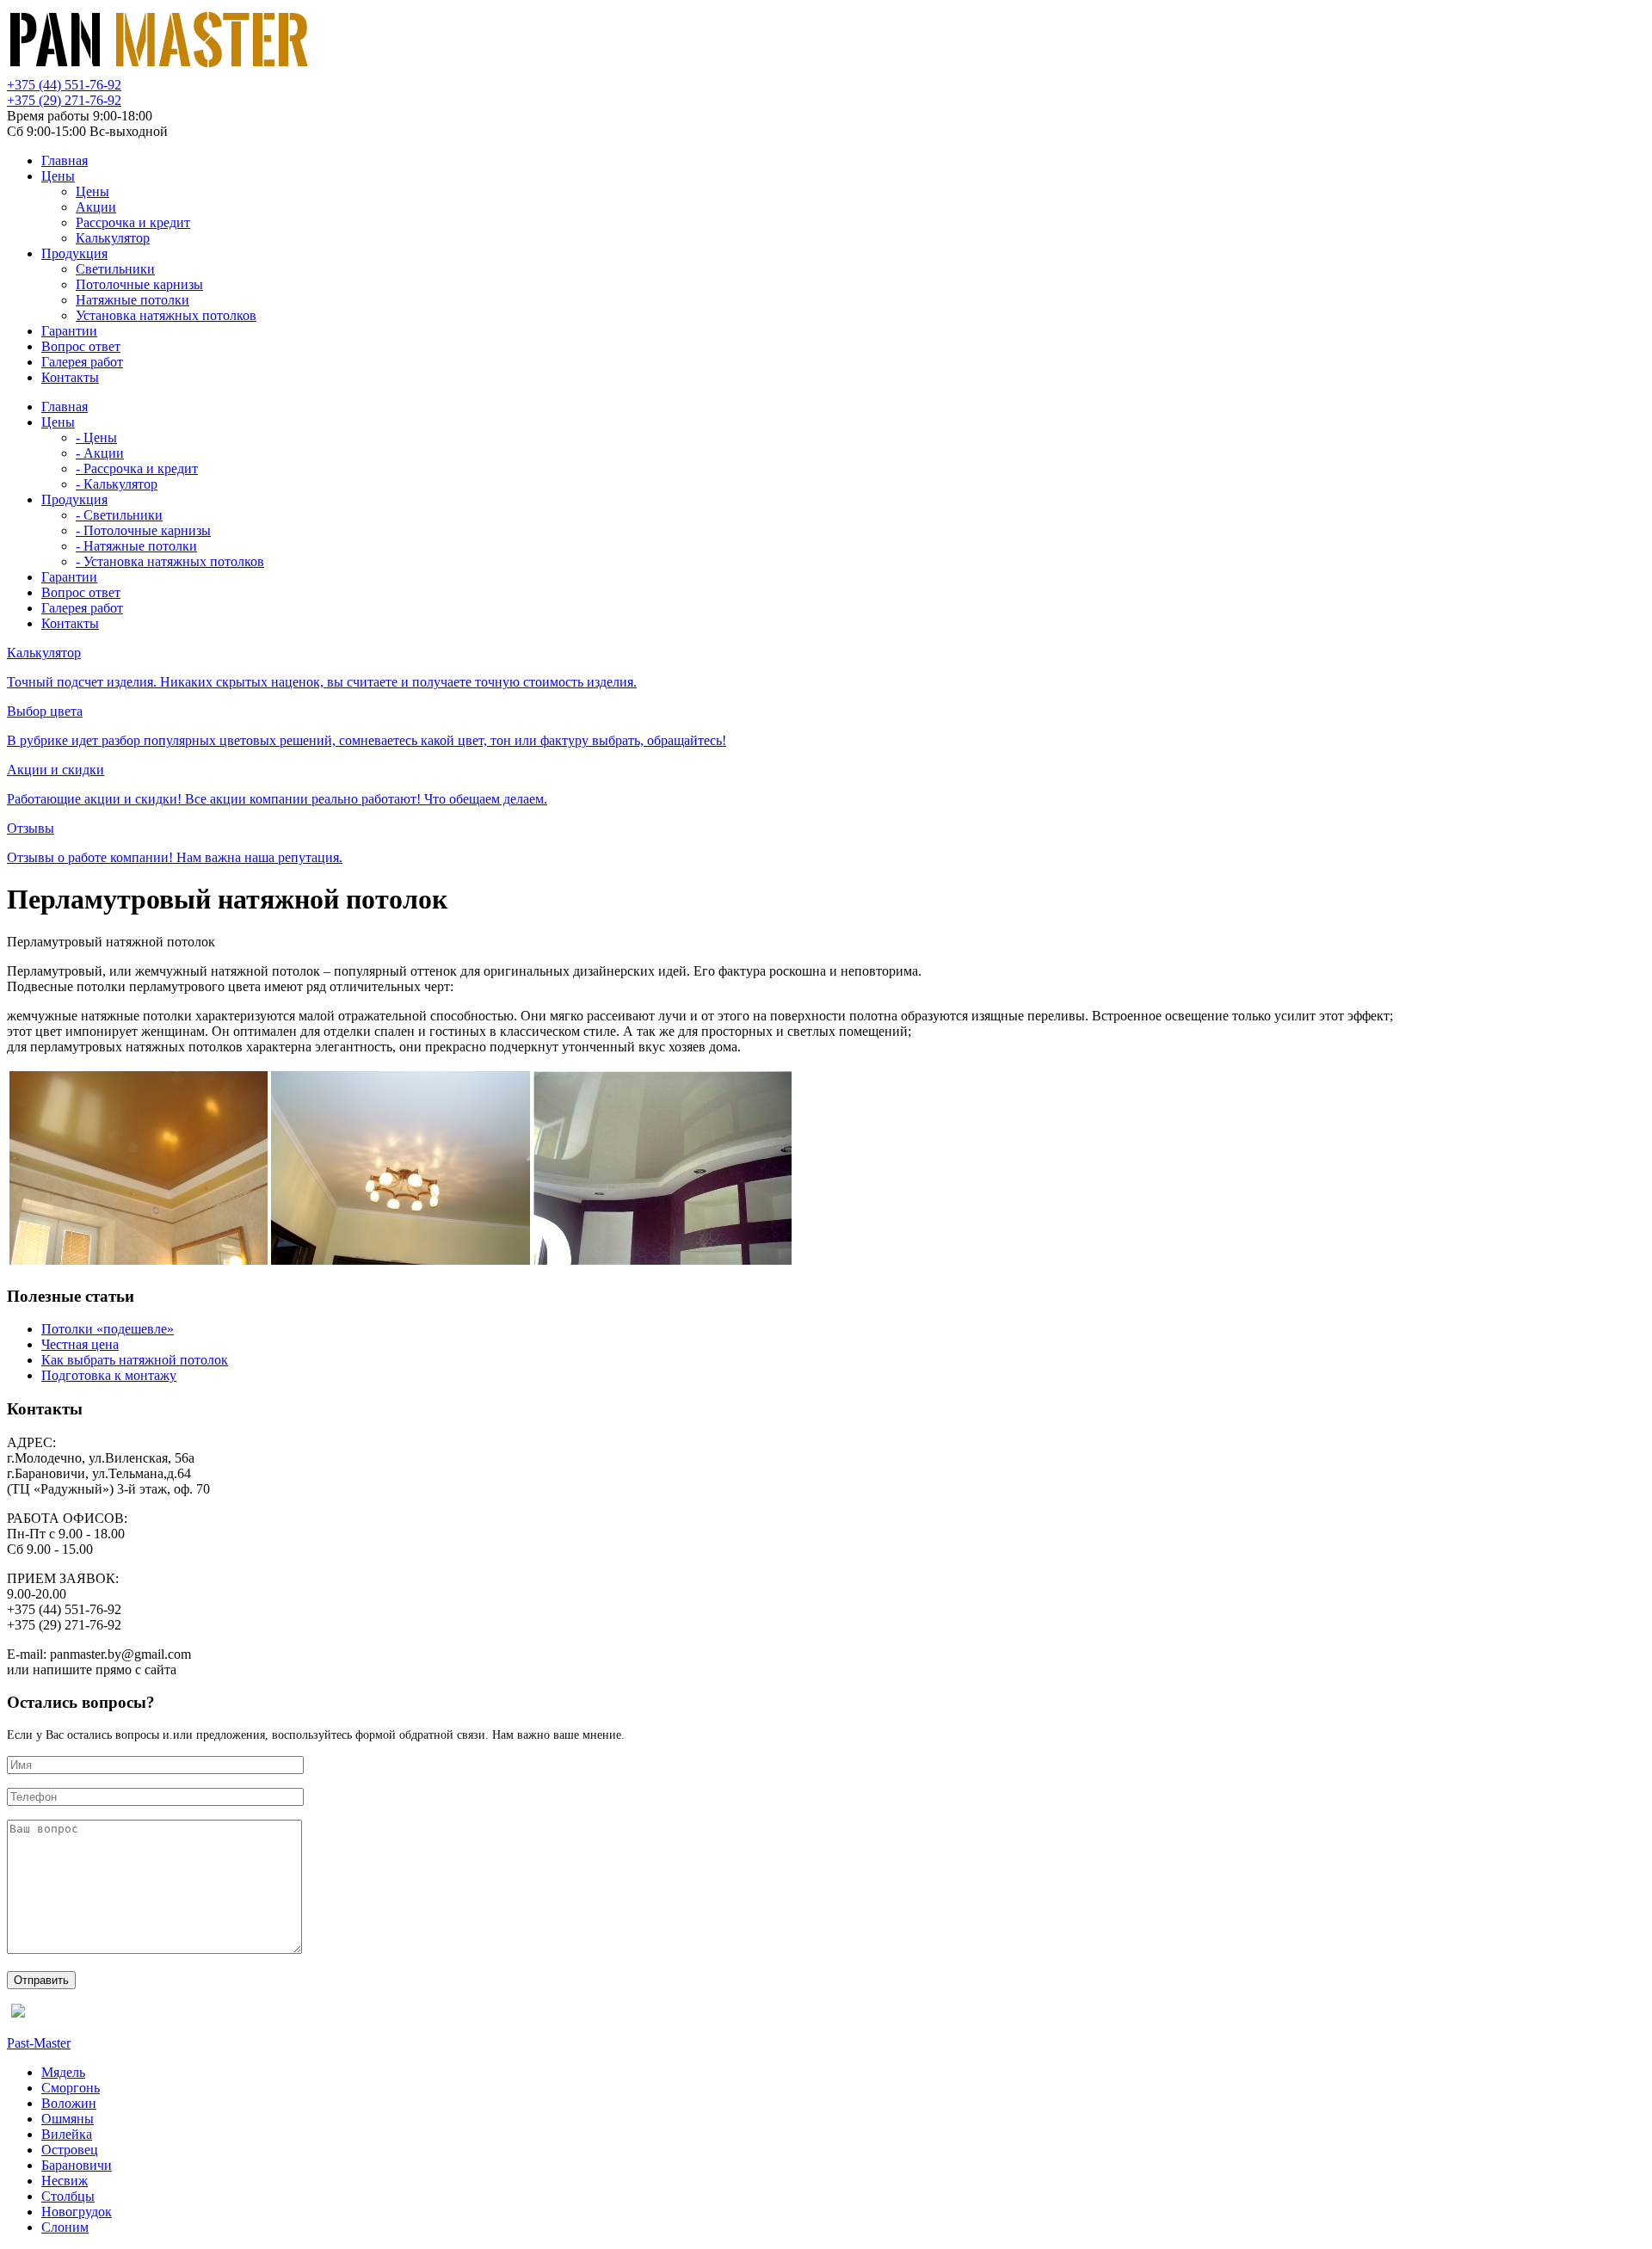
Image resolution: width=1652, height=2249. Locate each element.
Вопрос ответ (81, 346)
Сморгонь (71, 2088)
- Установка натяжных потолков (170, 561)
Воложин (69, 2103)
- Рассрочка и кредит (137, 468)
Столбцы (68, 2196)
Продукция (74, 253)
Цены (58, 176)
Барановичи (77, 2165)
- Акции (100, 453)
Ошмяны (68, 2119)
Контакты (70, 377)
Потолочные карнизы (139, 284)
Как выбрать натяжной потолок (135, 1360)
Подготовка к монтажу (109, 1375)
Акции (96, 207)
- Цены (96, 437)
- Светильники (119, 515)
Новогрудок (77, 2212)
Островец (70, 2150)
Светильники (115, 269)
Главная (65, 160)
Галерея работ (82, 362)
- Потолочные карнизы (143, 530)
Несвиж (65, 2181)
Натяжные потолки (133, 300)
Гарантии (69, 331)
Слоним (65, 2227)
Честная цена (80, 1344)
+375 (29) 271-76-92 (64, 100)
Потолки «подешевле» (108, 1329)
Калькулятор (113, 238)
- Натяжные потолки (136, 546)
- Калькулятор (117, 484)
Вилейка (67, 2134)
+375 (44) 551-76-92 (64, 85)
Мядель (63, 2072)
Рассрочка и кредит (133, 222)
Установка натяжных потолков (166, 315)
